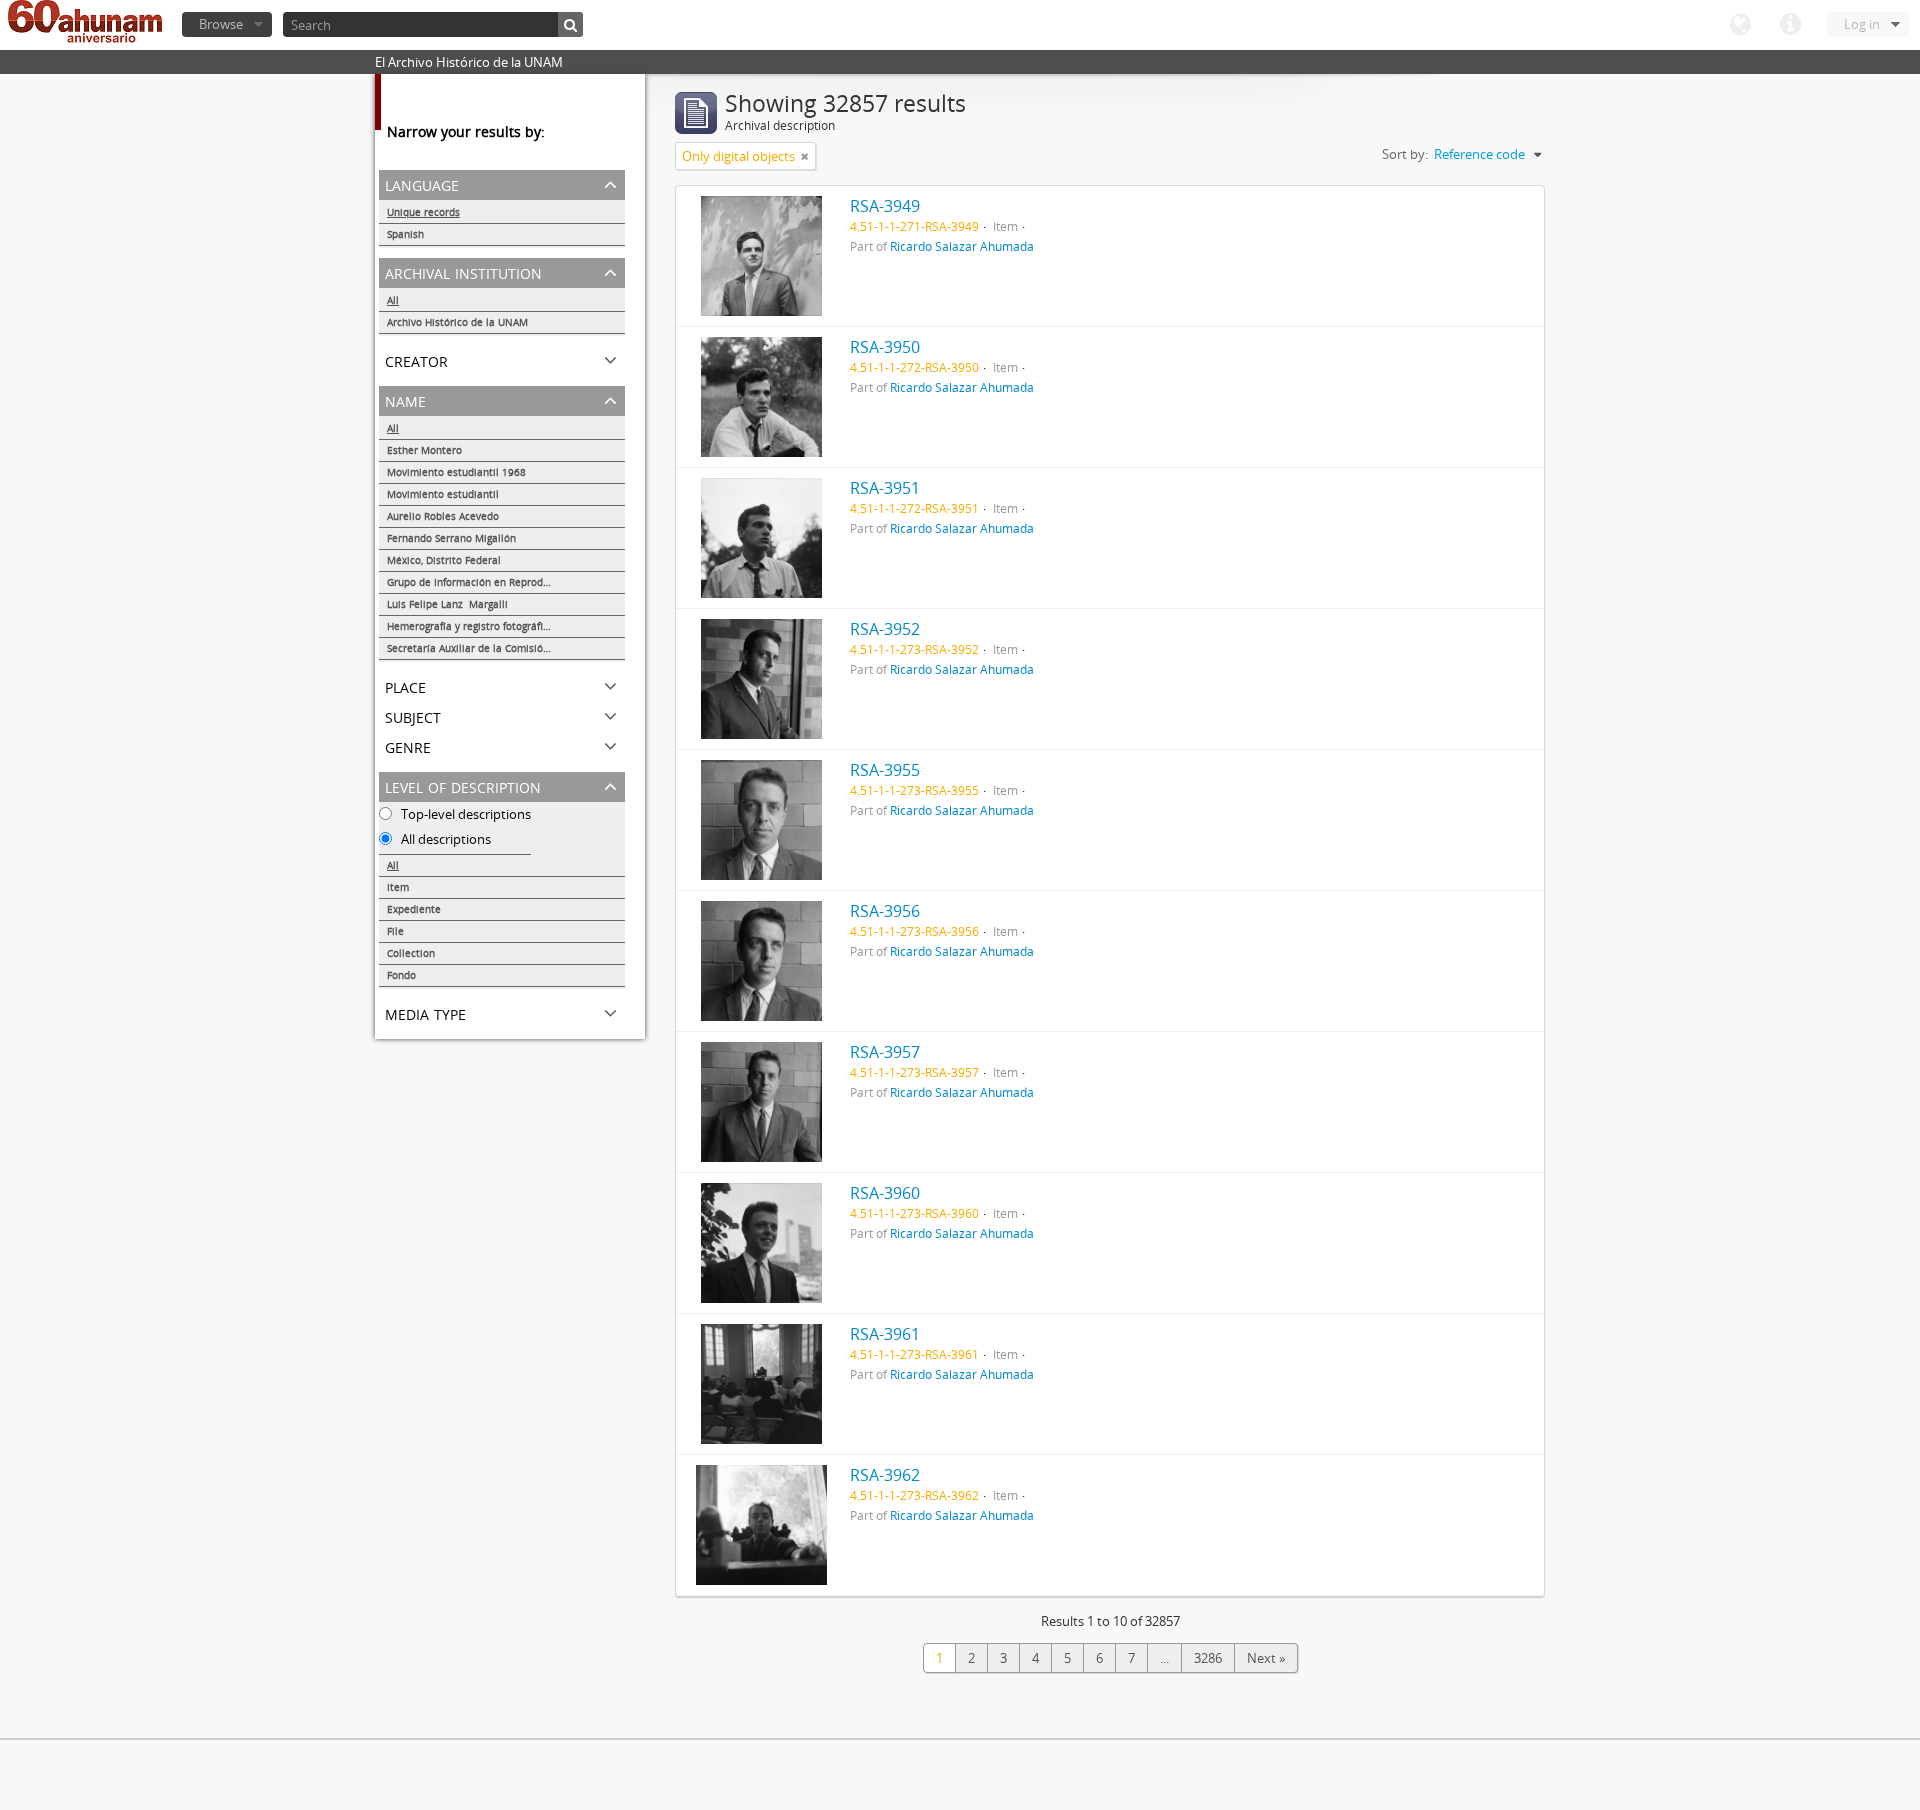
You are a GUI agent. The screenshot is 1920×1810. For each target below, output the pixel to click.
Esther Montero (424, 450)
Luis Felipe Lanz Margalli (447, 604)
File (395, 931)
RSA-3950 (885, 347)
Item (398, 887)
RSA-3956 (885, 911)
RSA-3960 (885, 1193)
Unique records (423, 212)
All (393, 300)
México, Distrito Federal (444, 560)
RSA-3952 (885, 629)
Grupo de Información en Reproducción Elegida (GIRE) (506, 582)
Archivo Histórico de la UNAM (457, 322)
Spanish (405, 234)
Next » (1266, 1658)
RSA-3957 (885, 1052)
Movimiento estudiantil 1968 (456, 472)
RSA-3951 (885, 488)
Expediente (414, 909)
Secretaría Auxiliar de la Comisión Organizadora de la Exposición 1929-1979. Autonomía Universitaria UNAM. (506, 648)
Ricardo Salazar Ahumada (962, 246)
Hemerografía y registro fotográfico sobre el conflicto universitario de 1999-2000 (506, 626)
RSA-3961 (885, 1334)
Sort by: (1405, 154)
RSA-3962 (885, 1475)
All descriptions (444, 839)
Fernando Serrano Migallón (451, 538)
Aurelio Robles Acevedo (443, 516)
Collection (411, 953)
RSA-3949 (885, 206)
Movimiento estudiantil (443, 494)
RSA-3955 (885, 770)
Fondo (401, 975)
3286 (1208, 1658)
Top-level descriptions (464, 814)
